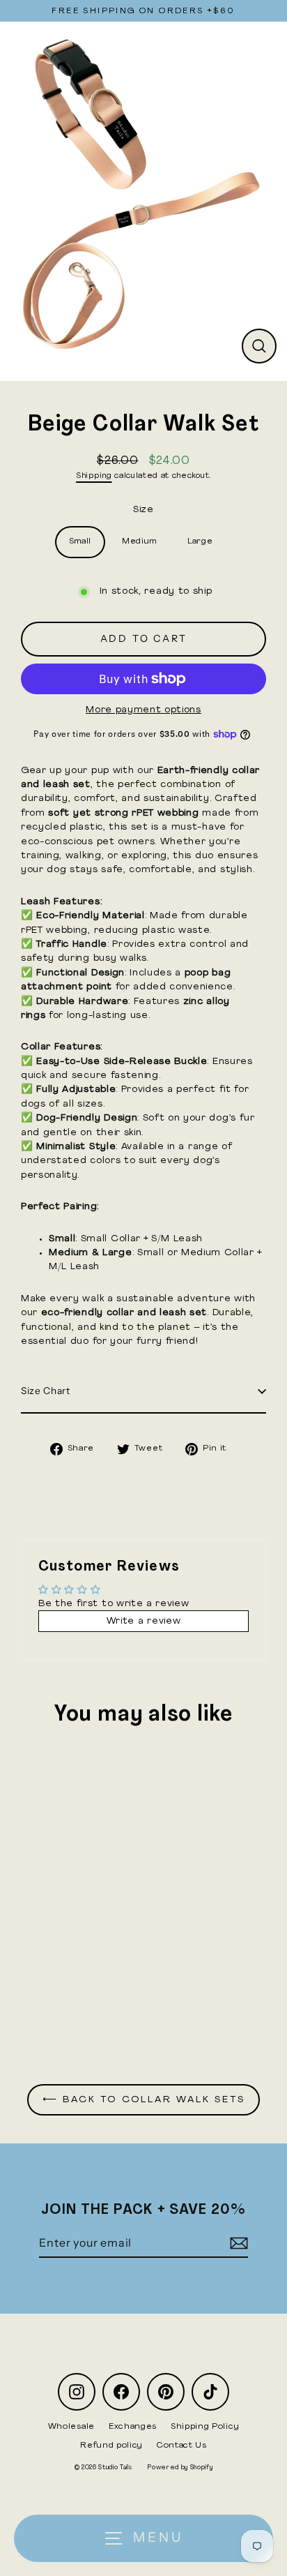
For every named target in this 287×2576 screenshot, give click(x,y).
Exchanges (133, 2427)
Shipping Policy (205, 2427)
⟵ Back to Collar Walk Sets (144, 2100)
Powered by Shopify (180, 2468)
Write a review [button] (144, 1621)
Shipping (94, 476)
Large (200, 541)
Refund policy (111, 2446)
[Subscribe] (237, 2243)
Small (80, 541)
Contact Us (182, 2446)
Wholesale (71, 2427)
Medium (139, 541)
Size (143, 510)
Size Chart (46, 1391)
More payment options (143, 710)
